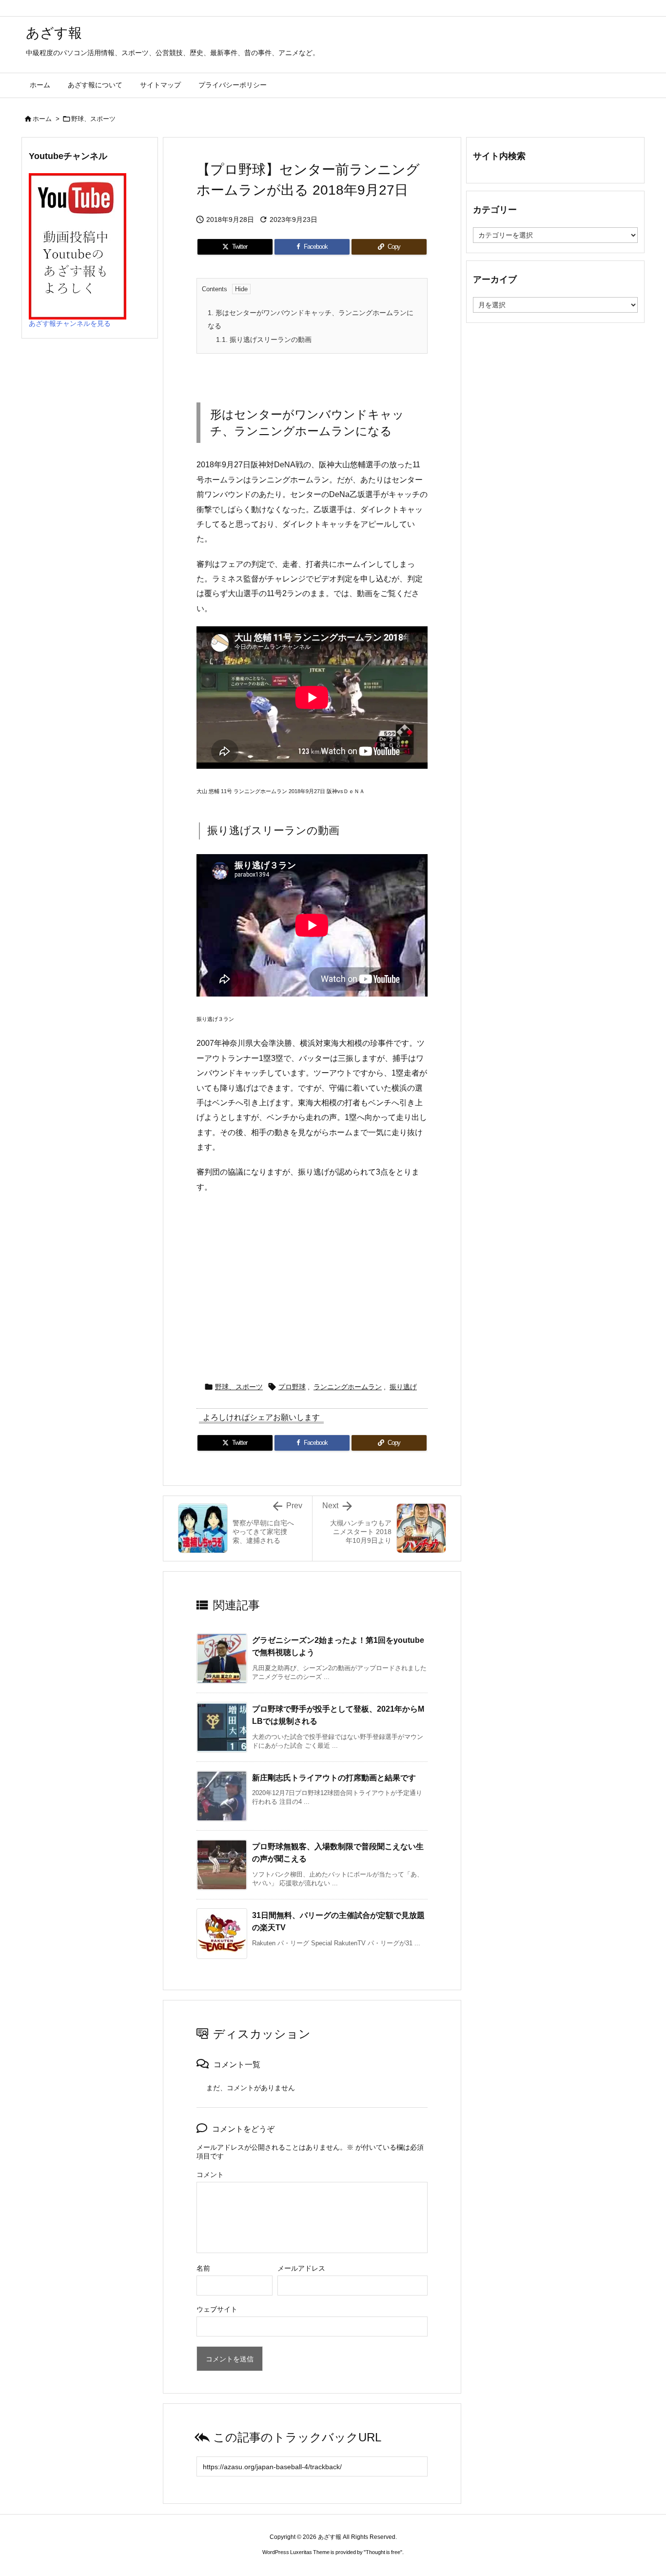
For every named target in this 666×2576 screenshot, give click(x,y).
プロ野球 (292, 1387)
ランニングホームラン (348, 1387)
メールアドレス (301, 2268)
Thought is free (383, 2552)
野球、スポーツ (93, 119)
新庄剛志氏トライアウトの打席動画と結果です (334, 1778)
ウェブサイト (217, 2309)
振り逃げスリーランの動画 (264, 339)
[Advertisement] (312, 1283)
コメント (210, 2175)
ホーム (42, 119)
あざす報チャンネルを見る (70, 323)
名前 (203, 2268)
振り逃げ (403, 1387)
